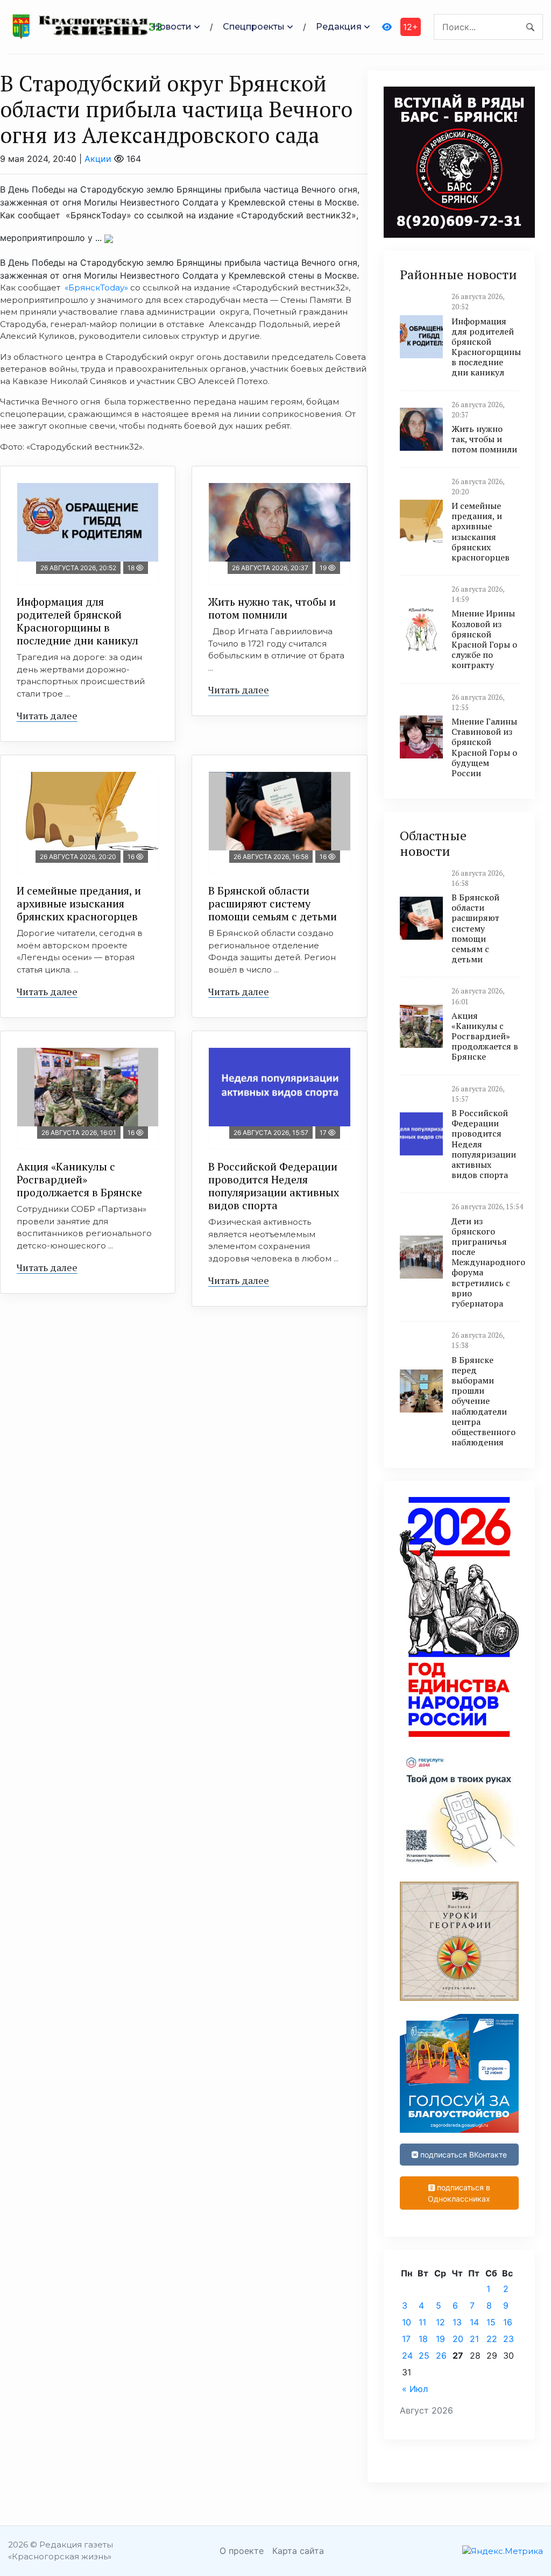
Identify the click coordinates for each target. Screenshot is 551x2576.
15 (491, 2322)
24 (407, 2355)
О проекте (242, 2551)
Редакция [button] (339, 27)
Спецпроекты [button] (254, 27)
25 (424, 2355)
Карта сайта (298, 2551)
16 (508, 2322)
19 (440, 2339)
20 (458, 2339)
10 (407, 2322)
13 (457, 2322)
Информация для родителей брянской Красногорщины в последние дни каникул (77, 621)
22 (492, 2339)
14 (474, 2322)
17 (406, 2339)
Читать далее (47, 715)
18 (423, 2339)
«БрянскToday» (96, 288)
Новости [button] (172, 27)
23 (508, 2339)
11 (422, 2322)
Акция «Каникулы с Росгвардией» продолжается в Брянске (79, 1179)
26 (441, 2355)
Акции (98, 159)
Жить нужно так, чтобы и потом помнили (272, 608)
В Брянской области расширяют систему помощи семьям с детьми (273, 903)
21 (474, 2339)
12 (440, 2322)
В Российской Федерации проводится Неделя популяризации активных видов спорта (274, 1186)
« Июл (415, 2389)
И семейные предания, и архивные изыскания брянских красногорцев (79, 903)
